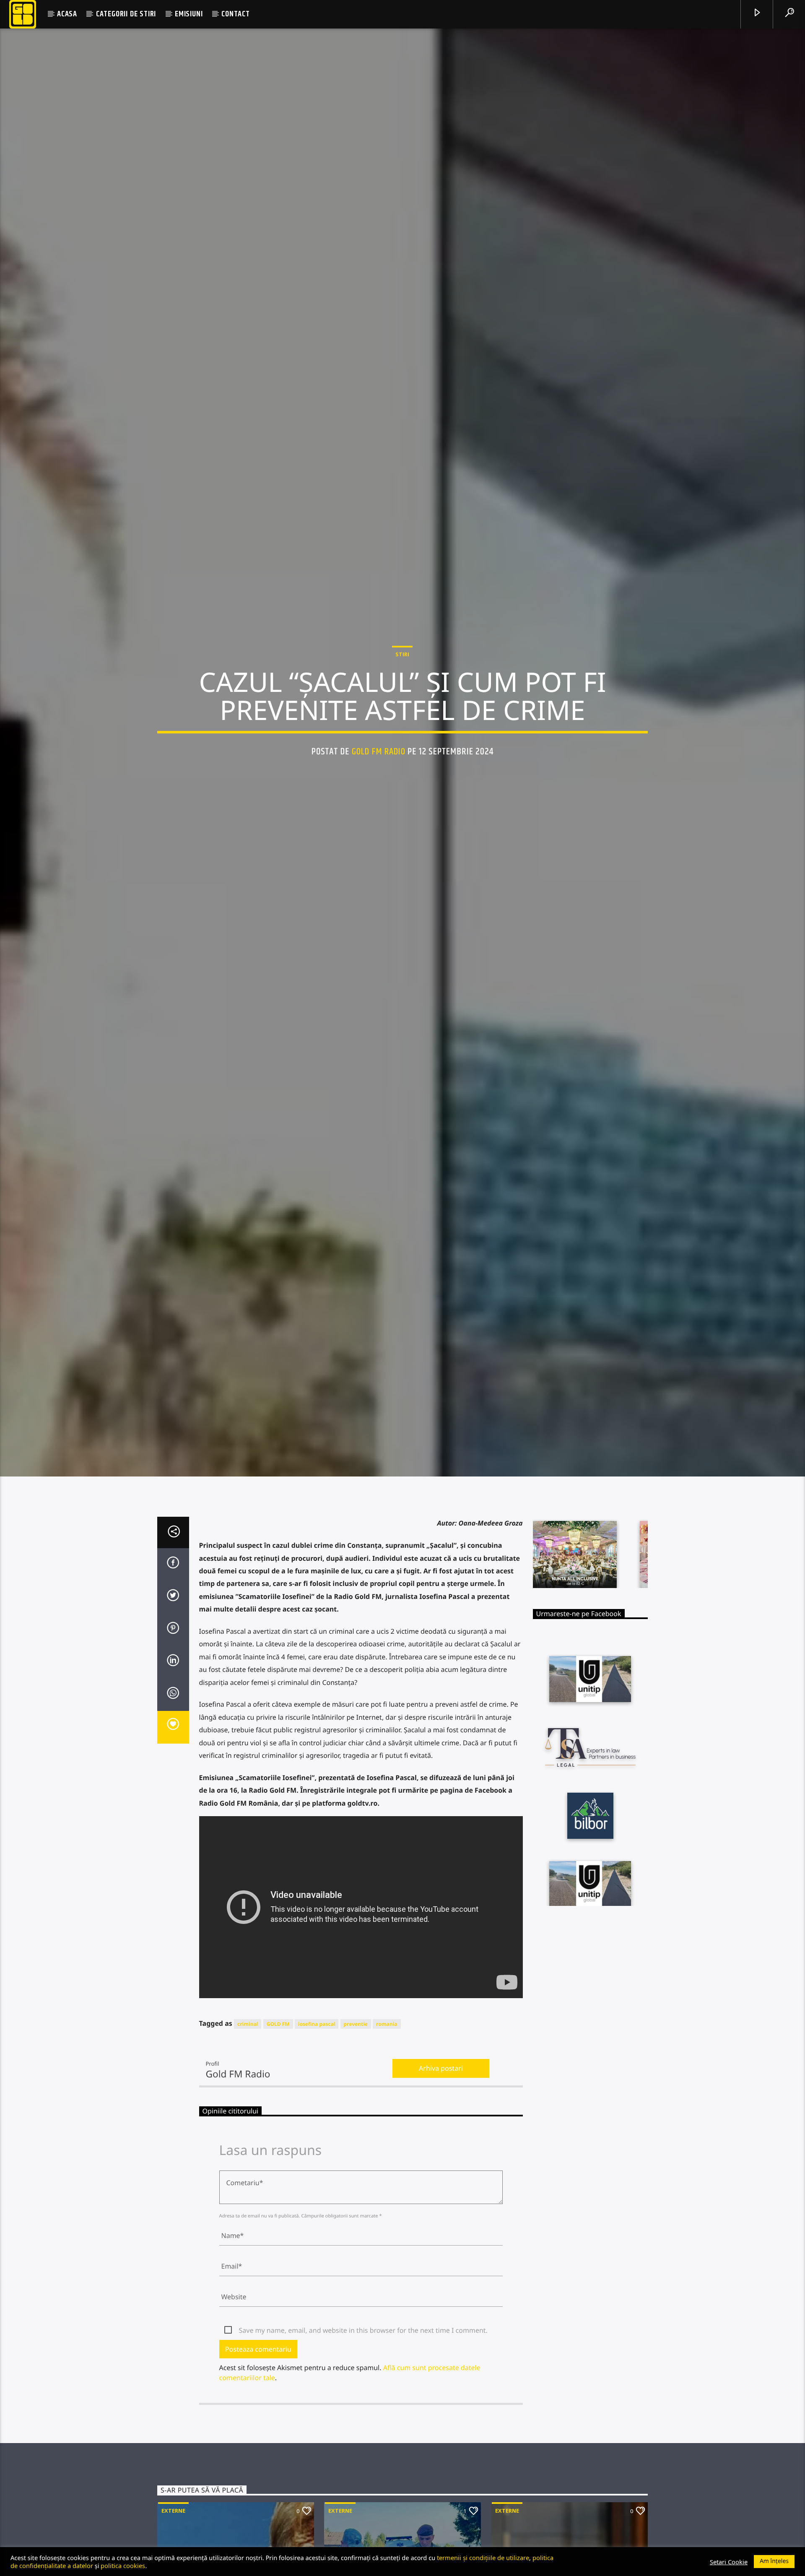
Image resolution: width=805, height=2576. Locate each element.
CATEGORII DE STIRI (126, 14)
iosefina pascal (317, 2026)
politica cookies (123, 2566)
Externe (173, 2513)
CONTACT (236, 14)
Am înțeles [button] (774, 2561)
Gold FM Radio (379, 753)
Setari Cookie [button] (729, 2562)
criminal (248, 2026)
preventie (356, 2026)
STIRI (402, 655)
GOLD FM (278, 2026)
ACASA (67, 14)
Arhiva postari (441, 2071)
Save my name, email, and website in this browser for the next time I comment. (363, 2333)
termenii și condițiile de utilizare (483, 2558)
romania (387, 2026)
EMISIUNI (189, 14)
